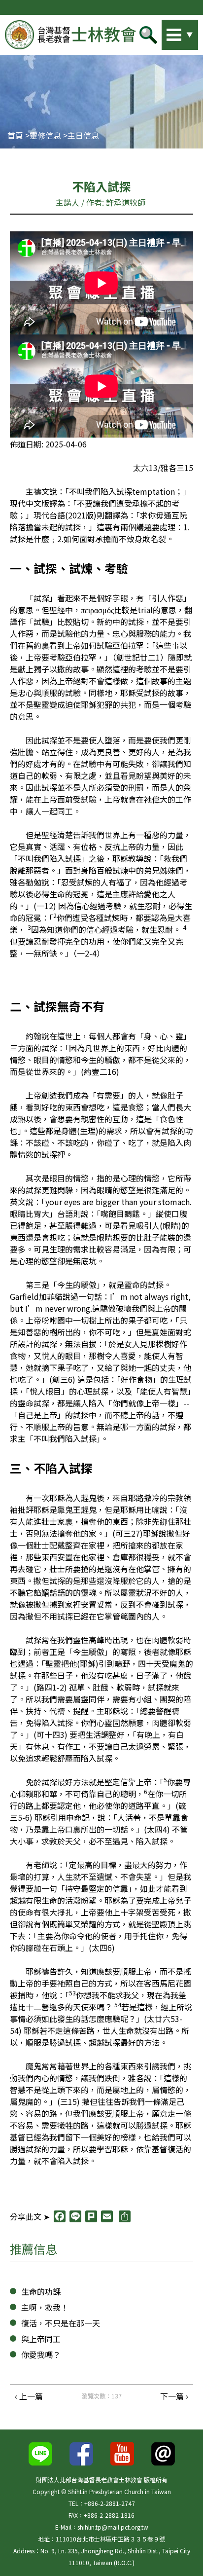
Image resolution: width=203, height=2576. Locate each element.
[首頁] (70, 35)
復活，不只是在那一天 (61, 2323)
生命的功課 (41, 2291)
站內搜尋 (166, 32)
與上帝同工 (41, 2339)
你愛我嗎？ (41, 2355)
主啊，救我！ (45, 2307)
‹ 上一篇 (29, 2396)
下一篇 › (174, 2396)
